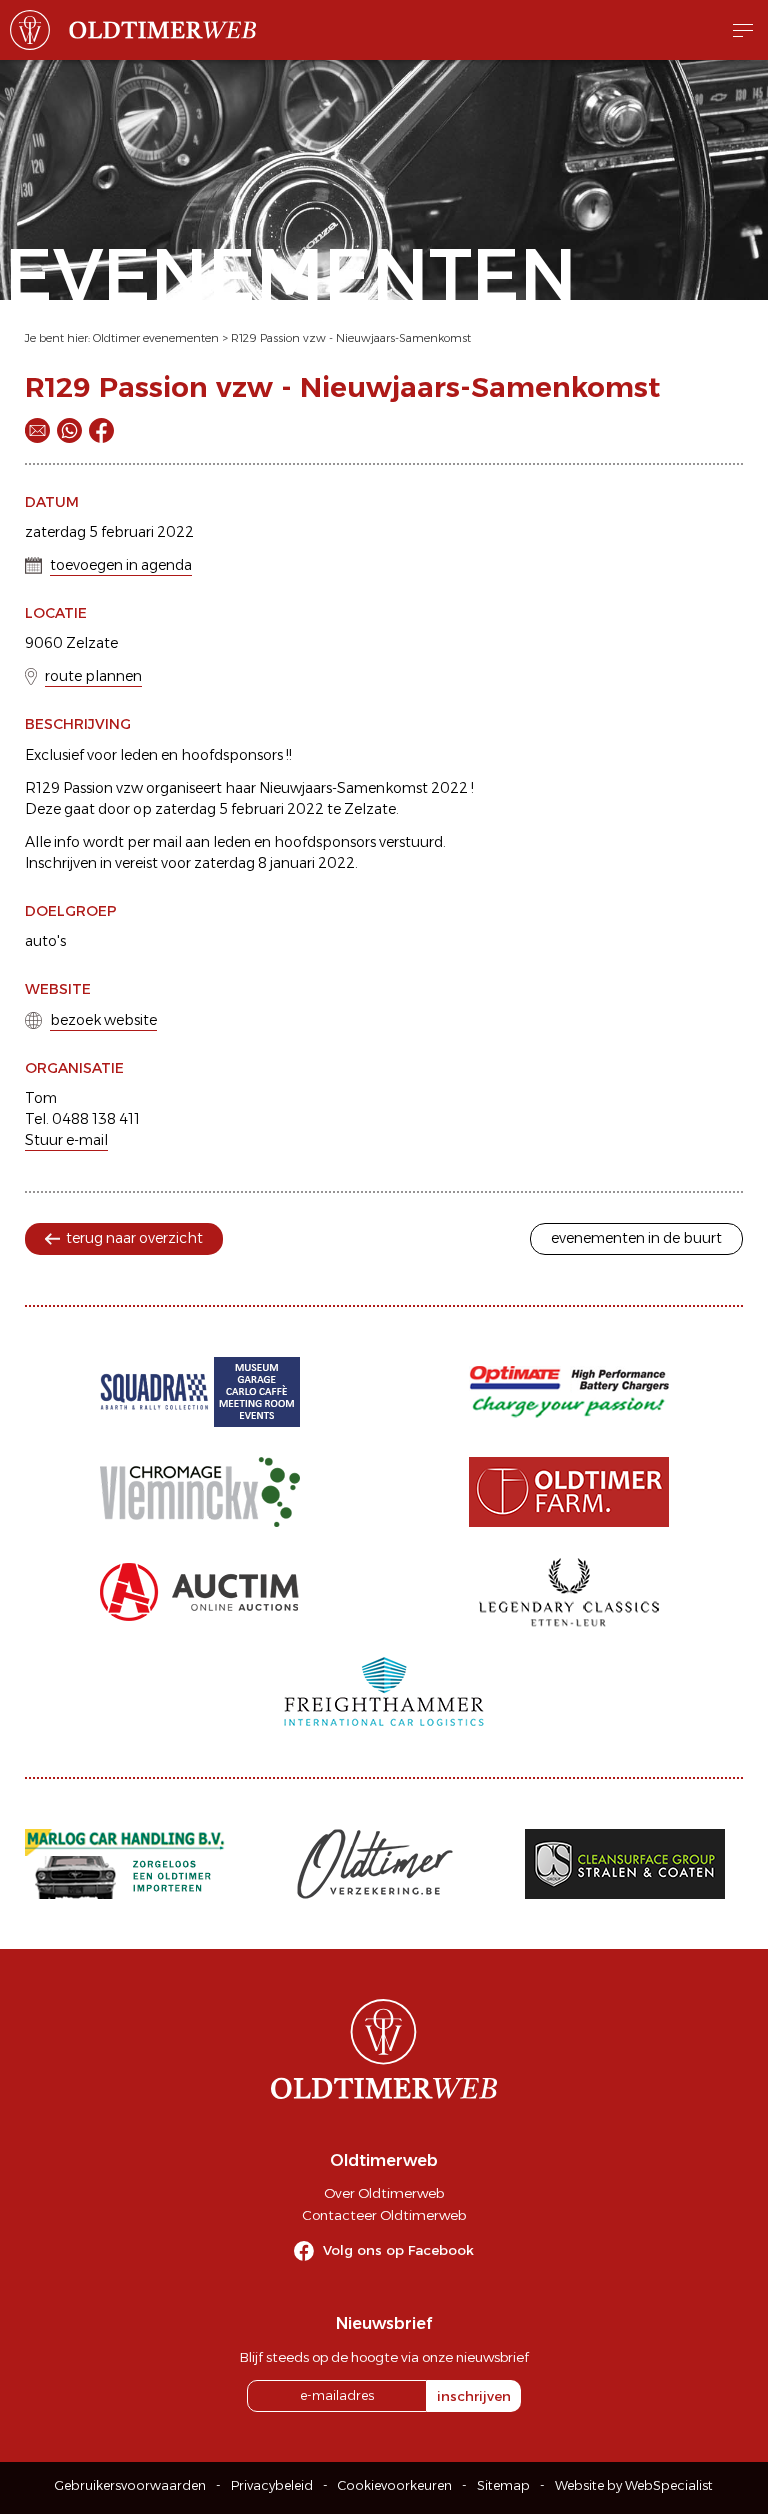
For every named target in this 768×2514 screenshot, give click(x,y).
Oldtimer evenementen (156, 338)
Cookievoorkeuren (395, 2485)
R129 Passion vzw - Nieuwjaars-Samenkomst (351, 338)
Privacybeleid (272, 2485)
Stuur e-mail (66, 1140)
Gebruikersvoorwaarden (130, 2485)
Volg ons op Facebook (398, 2250)
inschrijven (474, 2396)
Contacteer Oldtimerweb (384, 2215)
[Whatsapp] (69, 430)
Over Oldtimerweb (384, 2193)
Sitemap (503, 2485)
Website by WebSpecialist (634, 2485)
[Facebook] (101, 430)
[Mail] (37, 430)
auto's (45, 941)
